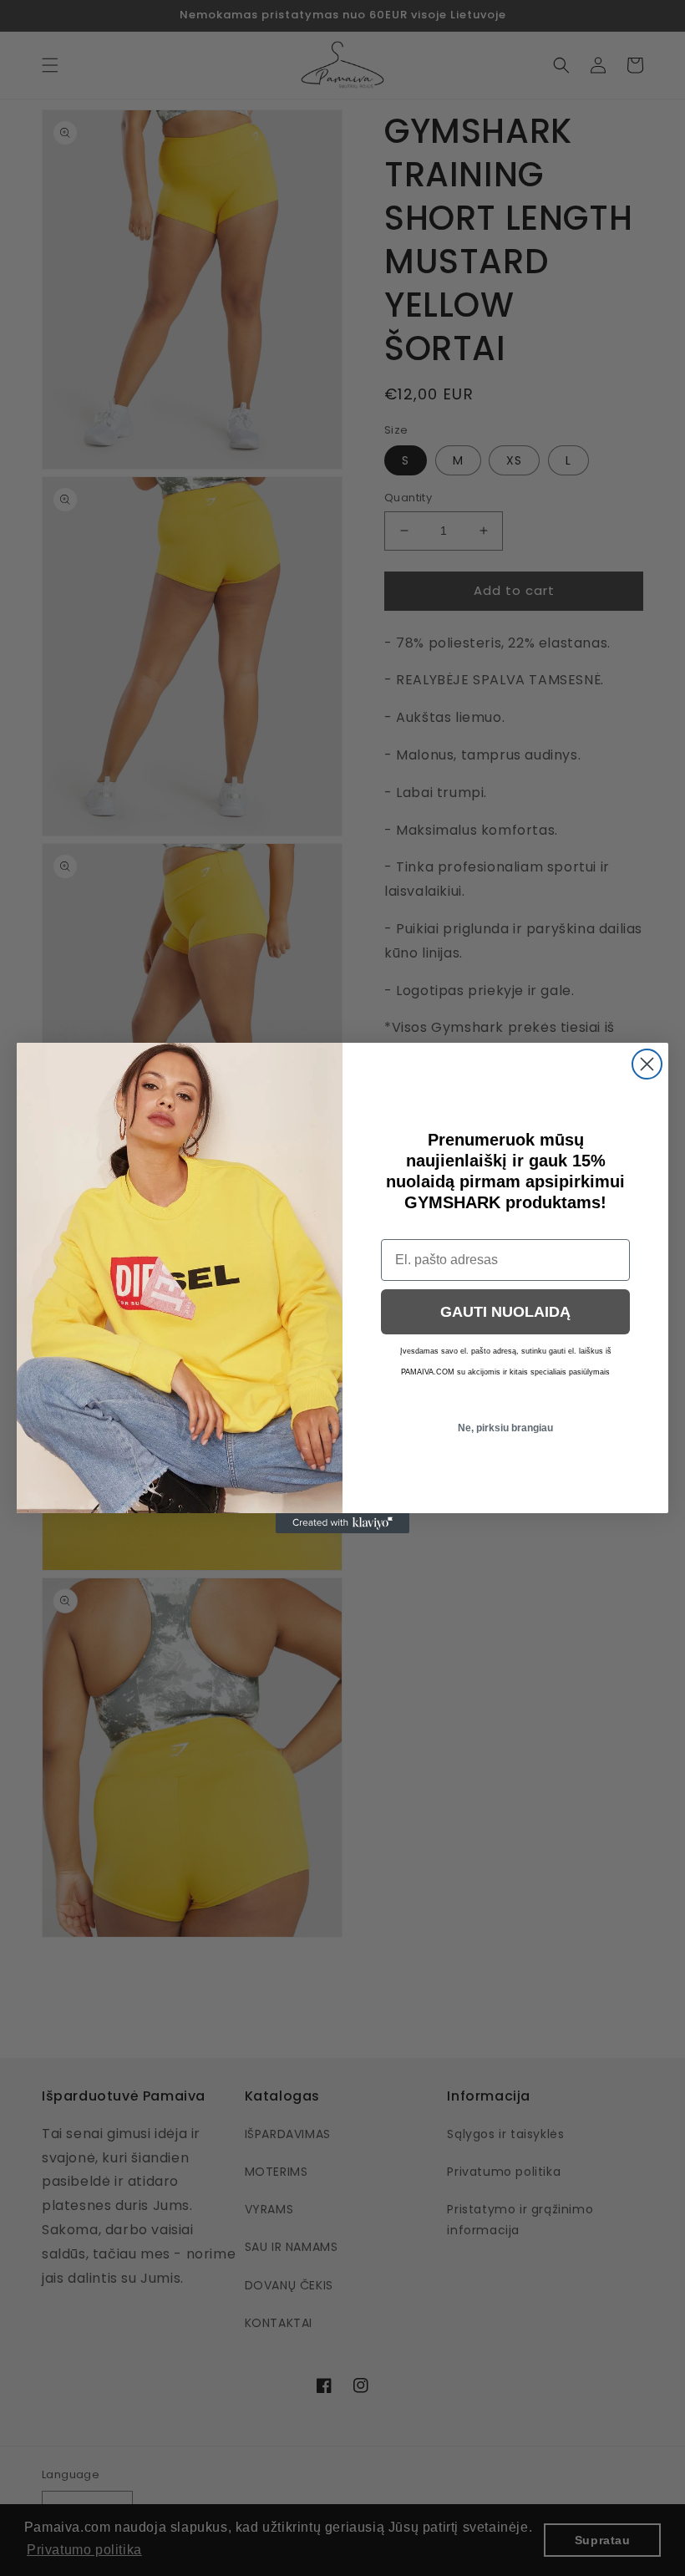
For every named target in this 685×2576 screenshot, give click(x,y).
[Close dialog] (647, 1064)
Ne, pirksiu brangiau (505, 1428)
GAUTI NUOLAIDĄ (505, 1312)
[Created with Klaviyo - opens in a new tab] (342, 1523)
